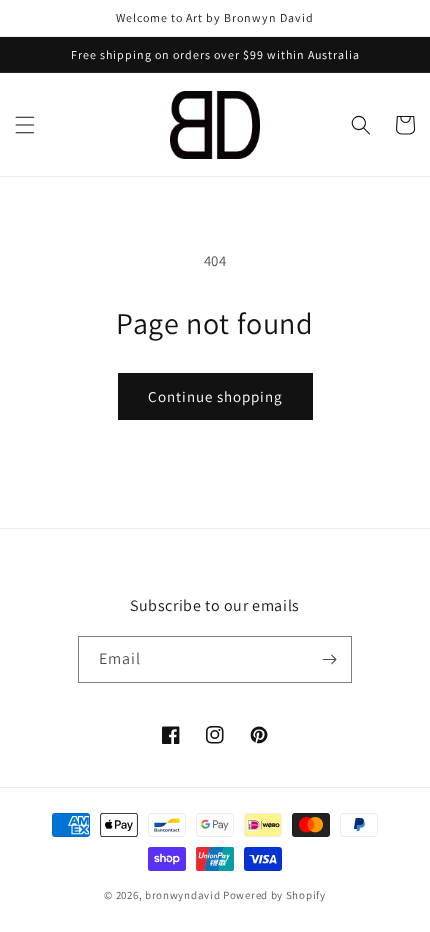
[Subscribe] (329, 659)
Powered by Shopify (274, 895)
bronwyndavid (182, 895)
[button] (25, 125)
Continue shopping (215, 396)
